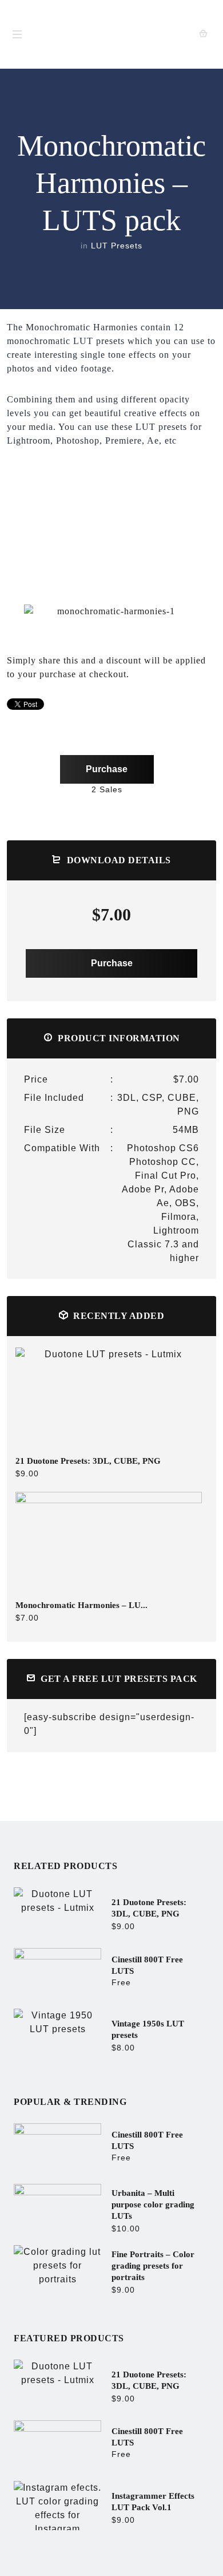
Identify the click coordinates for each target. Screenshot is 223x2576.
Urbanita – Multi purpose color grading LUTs (153, 2204)
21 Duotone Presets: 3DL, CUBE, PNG (88, 1461)
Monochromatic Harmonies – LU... (81, 1605)
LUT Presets (117, 246)
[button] (15, 611)
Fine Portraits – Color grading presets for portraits (153, 2266)
